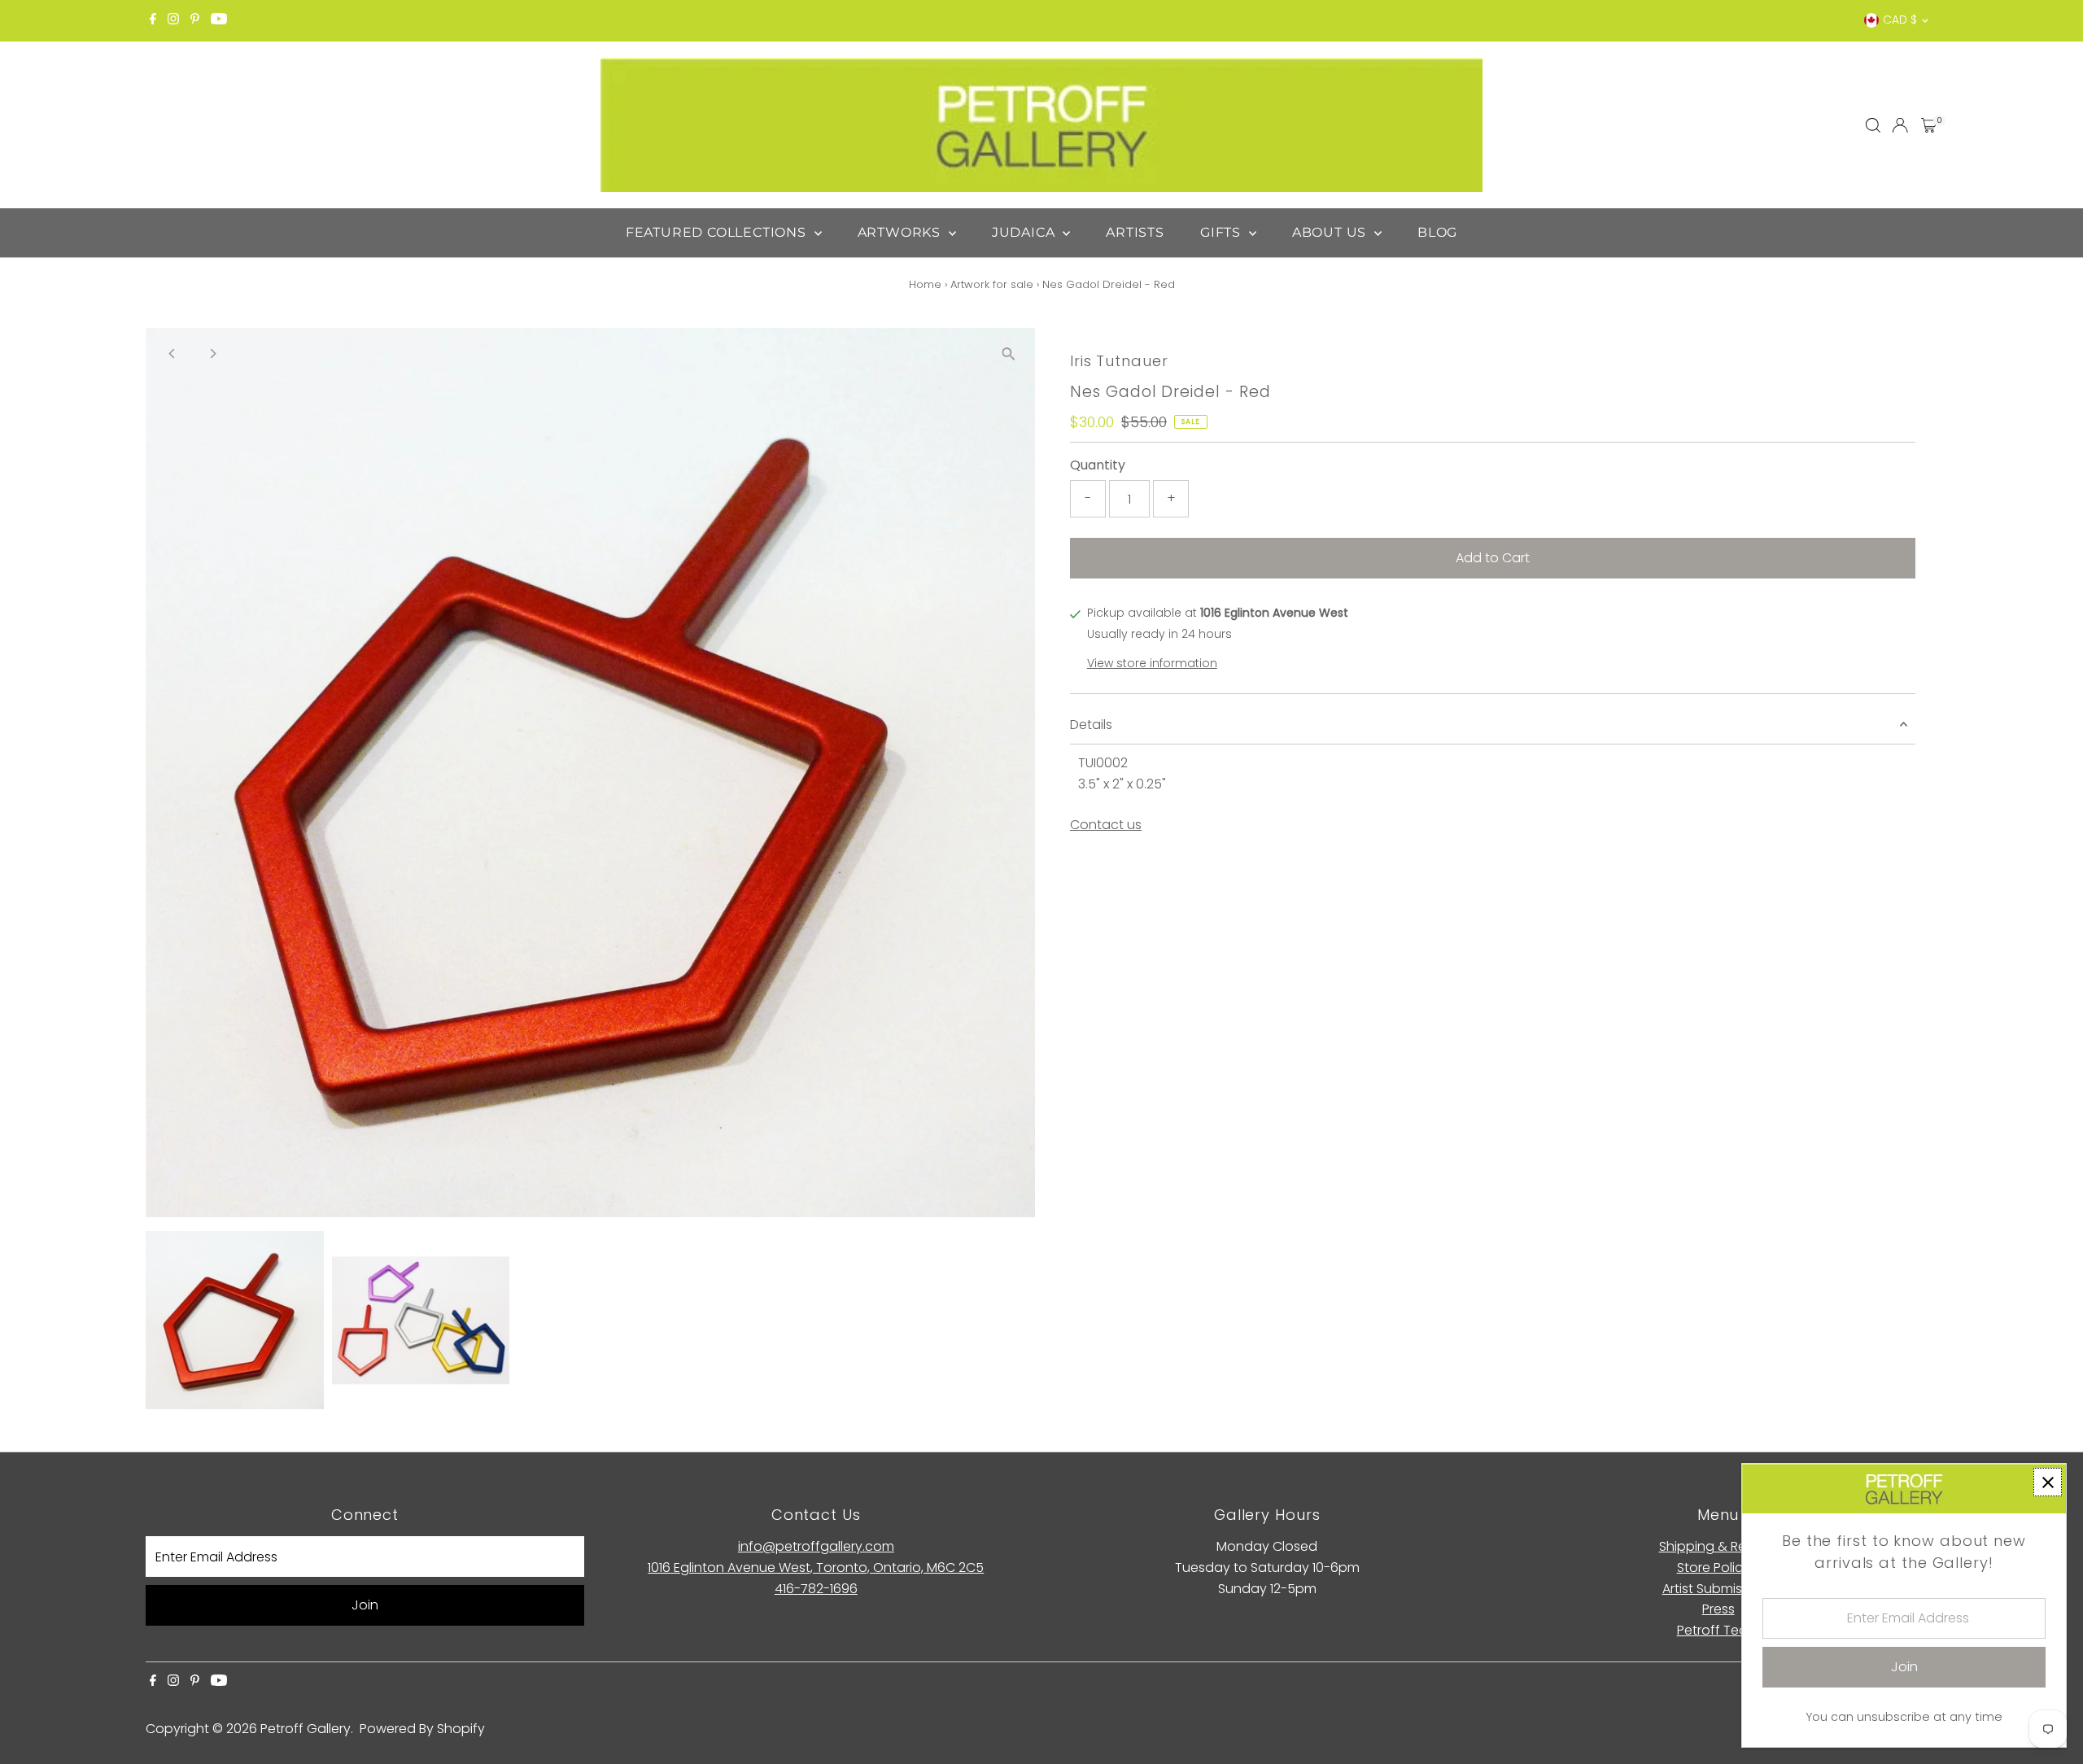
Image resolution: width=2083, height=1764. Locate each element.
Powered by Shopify (422, 1729)
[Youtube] (219, 20)
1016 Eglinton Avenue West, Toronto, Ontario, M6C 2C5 (816, 1568)
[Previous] (172, 354)
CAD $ (1900, 20)
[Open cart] (1929, 125)
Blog (1437, 232)
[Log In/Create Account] (1900, 125)
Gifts (1223, 232)
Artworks (901, 232)
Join (365, 1605)
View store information (1152, 663)
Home (925, 284)
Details (1091, 725)
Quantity (1098, 465)
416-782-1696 (816, 1589)
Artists (1135, 232)
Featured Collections (718, 232)
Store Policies (1718, 1568)
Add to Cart (1493, 558)
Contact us (1106, 825)
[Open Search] (1873, 125)
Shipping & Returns (1718, 1546)
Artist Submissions (1718, 1589)
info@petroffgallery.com (816, 1546)
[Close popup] (2048, 1482)
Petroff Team (1718, 1630)
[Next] (212, 354)
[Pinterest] (195, 20)
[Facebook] (153, 20)
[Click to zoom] (1009, 354)
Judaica (1025, 232)
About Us (1331, 232)
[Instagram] (173, 20)
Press (1718, 1609)
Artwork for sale (992, 284)
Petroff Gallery (306, 1729)
